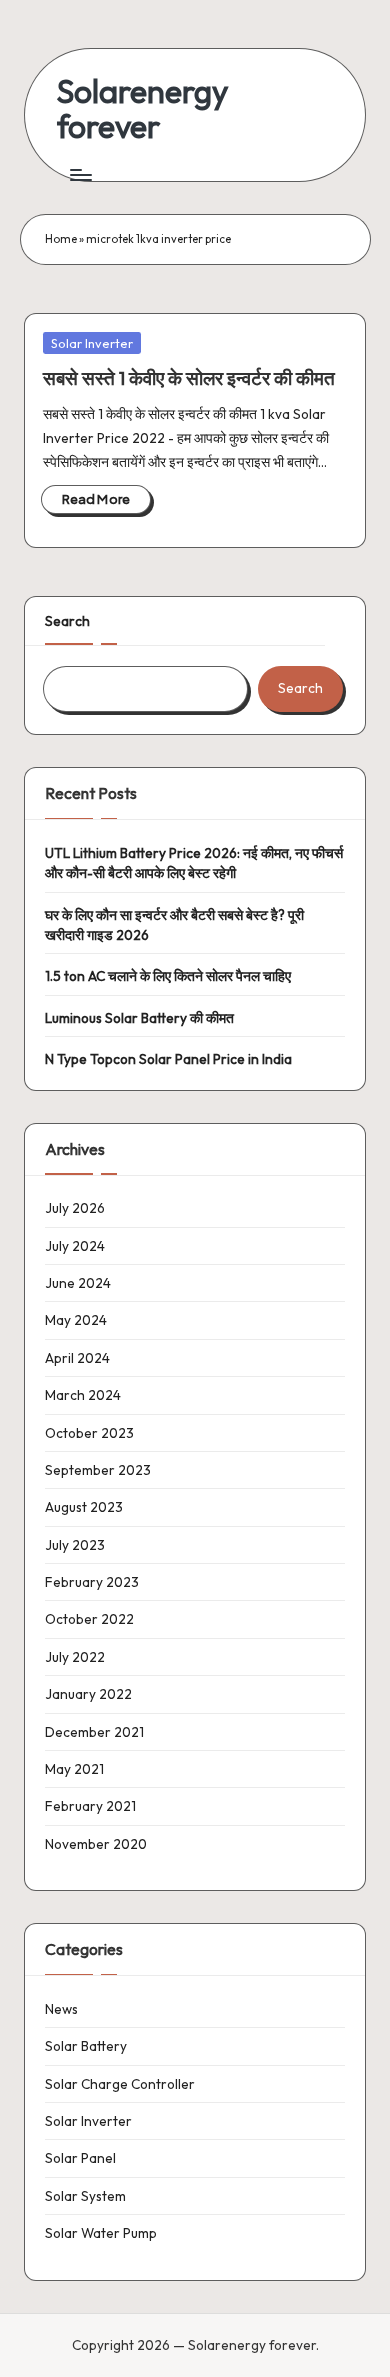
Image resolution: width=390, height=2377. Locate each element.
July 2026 (75, 1208)
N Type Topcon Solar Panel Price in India (168, 1059)
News (61, 2009)
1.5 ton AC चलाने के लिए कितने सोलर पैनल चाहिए (168, 976)
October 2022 (89, 1619)
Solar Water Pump (101, 2233)
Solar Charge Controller (120, 2084)
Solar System (85, 2196)
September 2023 (98, 1470)
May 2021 (74, 1769)
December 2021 (94, 1732)
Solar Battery (86, 2046)
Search (67, 621)
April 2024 (77, 1358)
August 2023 (84, 1507)
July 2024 (75, 1246)
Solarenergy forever (142, 109)
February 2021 (90, 1806)
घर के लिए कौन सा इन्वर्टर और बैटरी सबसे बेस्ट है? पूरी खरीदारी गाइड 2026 (174, 925)
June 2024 (78, 1283)
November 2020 (96, 1844)
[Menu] (80, 174)
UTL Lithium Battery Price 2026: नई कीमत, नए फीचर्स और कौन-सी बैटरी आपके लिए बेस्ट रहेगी (194, 863)
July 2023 (75, 1545)
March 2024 (83, 1395)
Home (61, 239)
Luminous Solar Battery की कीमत (139, 1018)
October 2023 (89, 1433)
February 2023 (92, 1582)
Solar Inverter (92, 343)
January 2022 (88, 1694)
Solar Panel (80, 2158)
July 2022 (75, 1657)
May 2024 (76, 1320)
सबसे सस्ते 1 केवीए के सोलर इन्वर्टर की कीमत (189, 378)
